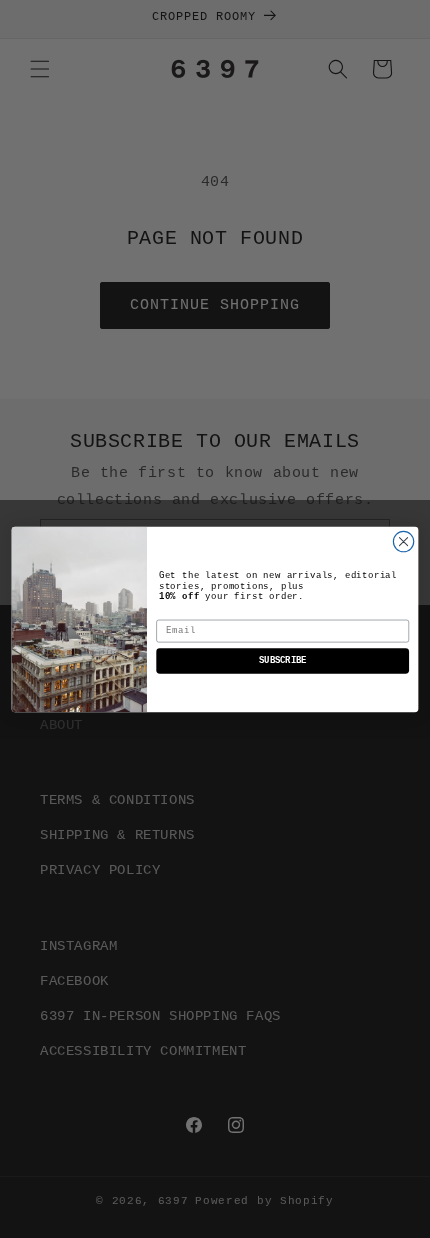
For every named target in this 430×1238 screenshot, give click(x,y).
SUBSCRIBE (282, 661)
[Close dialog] (403, 541)
